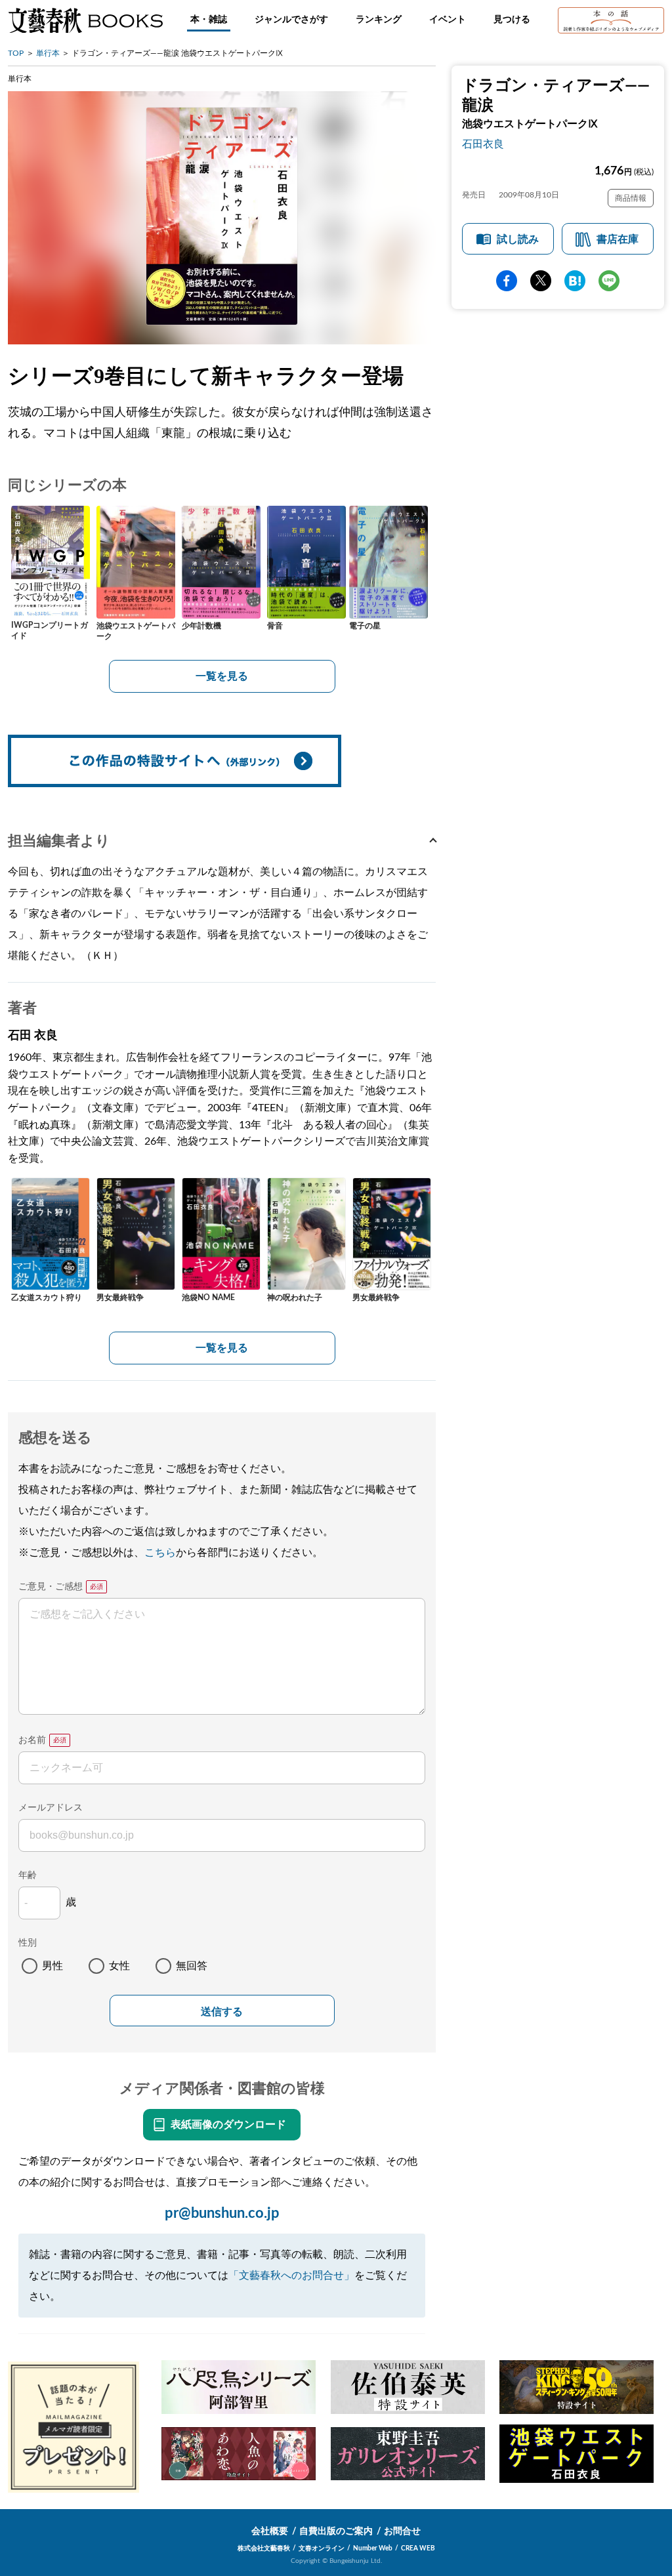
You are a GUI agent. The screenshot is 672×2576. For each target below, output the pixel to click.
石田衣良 (483, 144)
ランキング (379, 20)
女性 (119, 1966)
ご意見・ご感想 (51, 1587)
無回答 (192, 1966)
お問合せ (402, 2531)
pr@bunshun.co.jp (222, 2213)
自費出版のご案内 (336, 2531)
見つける (512, 20)
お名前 (32, 1740)
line (609, 281)
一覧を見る (222, 676)
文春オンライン (322, 2548)
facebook (507, 281)
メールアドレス (51, 1808)
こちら (160, 1553)
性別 (28, 1943)
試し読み (518, 239)
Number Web (373, 2548)
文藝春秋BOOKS (85, 20)
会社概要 (270, 2531)
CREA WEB (418, 2548)
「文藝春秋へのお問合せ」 (291, 2276)
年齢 (28, 1875)
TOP (16, 53)
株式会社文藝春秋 (264, 2548)
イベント (448, 20)
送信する (222, 2012)
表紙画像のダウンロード (228, 2125)
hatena (575, 281)
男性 (52, 1966)
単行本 (48, 53)
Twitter (541, 281)
